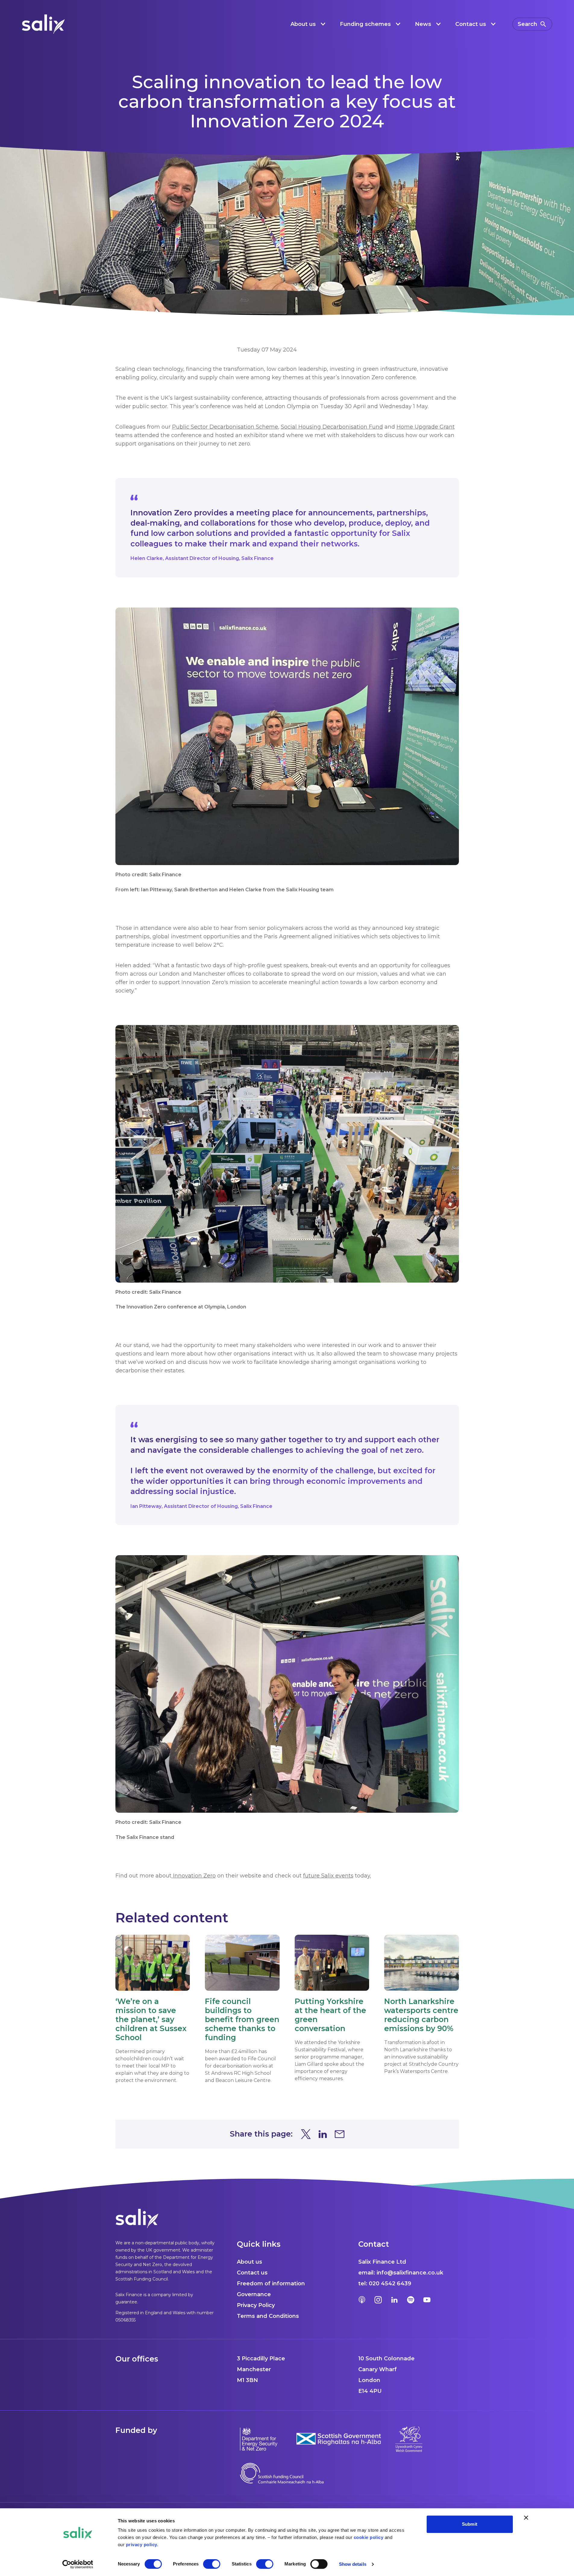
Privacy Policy (256, 2305)
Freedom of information (271, 2284)
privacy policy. (142, 2545)
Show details (353, 2564)
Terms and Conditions (268, 2316)
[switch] (212, 2564)
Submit (470, 2524)
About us (249, 2262)
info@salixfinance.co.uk (410, 2273)
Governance (254, 2294)
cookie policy (369, 2537)
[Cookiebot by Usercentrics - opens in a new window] (78, 2564)
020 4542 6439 (390, 2284)
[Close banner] (526, 2518)
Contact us (252, 2273)
